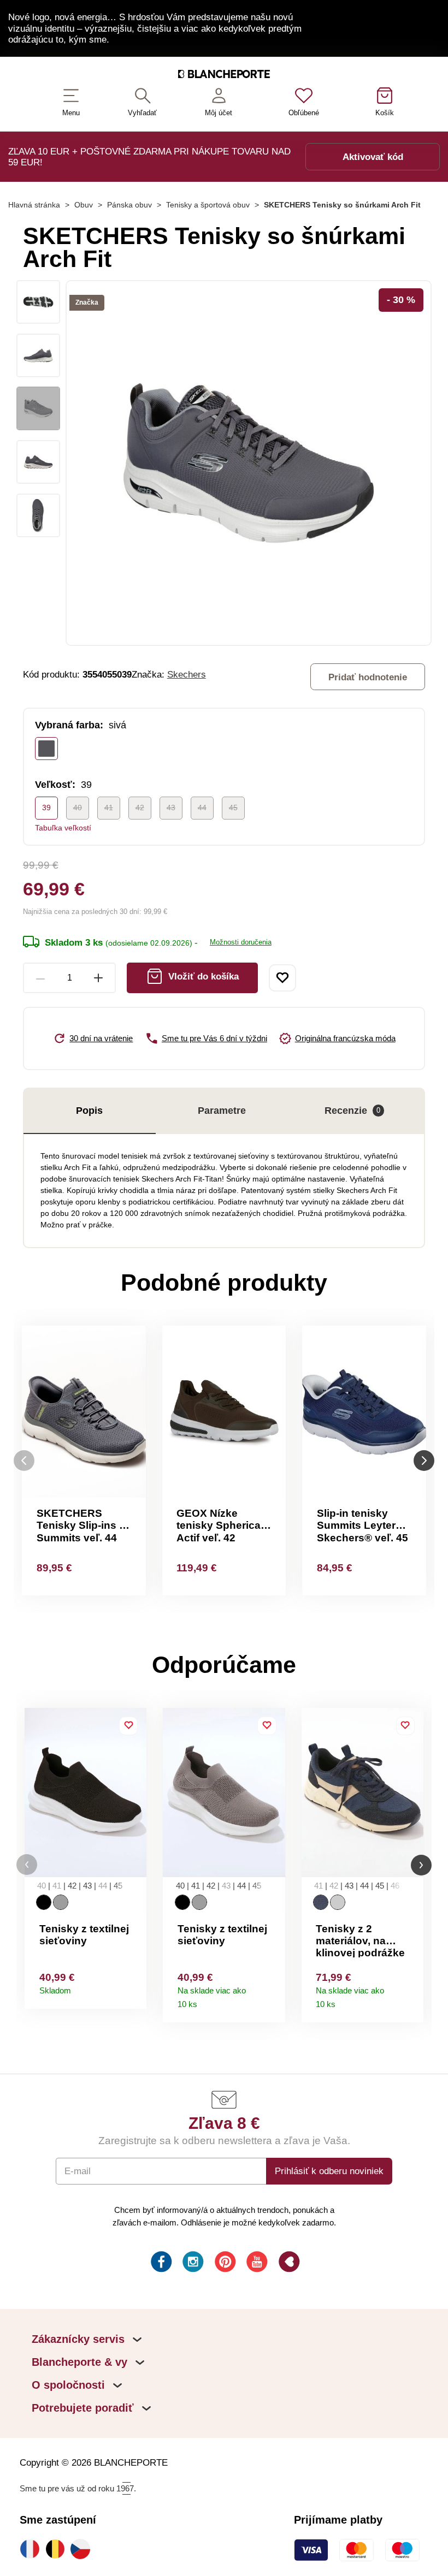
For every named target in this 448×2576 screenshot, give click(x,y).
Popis (89, 1111)
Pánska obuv (129, 205)
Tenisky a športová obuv (208, 205)
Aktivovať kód (373, 157)
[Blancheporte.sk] (224, 76)
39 (46, 808)
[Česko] (83, 2549)
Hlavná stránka (34, 205)
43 (171, 808)
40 (78, 808)
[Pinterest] (224, 2263)
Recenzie (352, 1111)
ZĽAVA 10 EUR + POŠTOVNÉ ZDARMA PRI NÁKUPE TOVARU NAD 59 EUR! (149, 157)
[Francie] (32, 2549)
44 (202, 808)
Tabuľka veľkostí (63, 828)
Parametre (222, 1111)
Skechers (187, 674)
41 (109, 808)
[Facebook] (160, 2263)
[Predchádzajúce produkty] (24, 1460)
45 (233, 808)
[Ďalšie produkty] (424, 1460)
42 (140, 808)
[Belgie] (58, 2549)
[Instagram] (192, 2263)
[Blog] (288, 2263)
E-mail (78, 2171)
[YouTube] (256, 2263)
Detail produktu (134, 1988)
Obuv (84, 205)
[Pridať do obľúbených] (282, 978)
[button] (27, 1865)
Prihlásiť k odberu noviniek (329, 2171)
